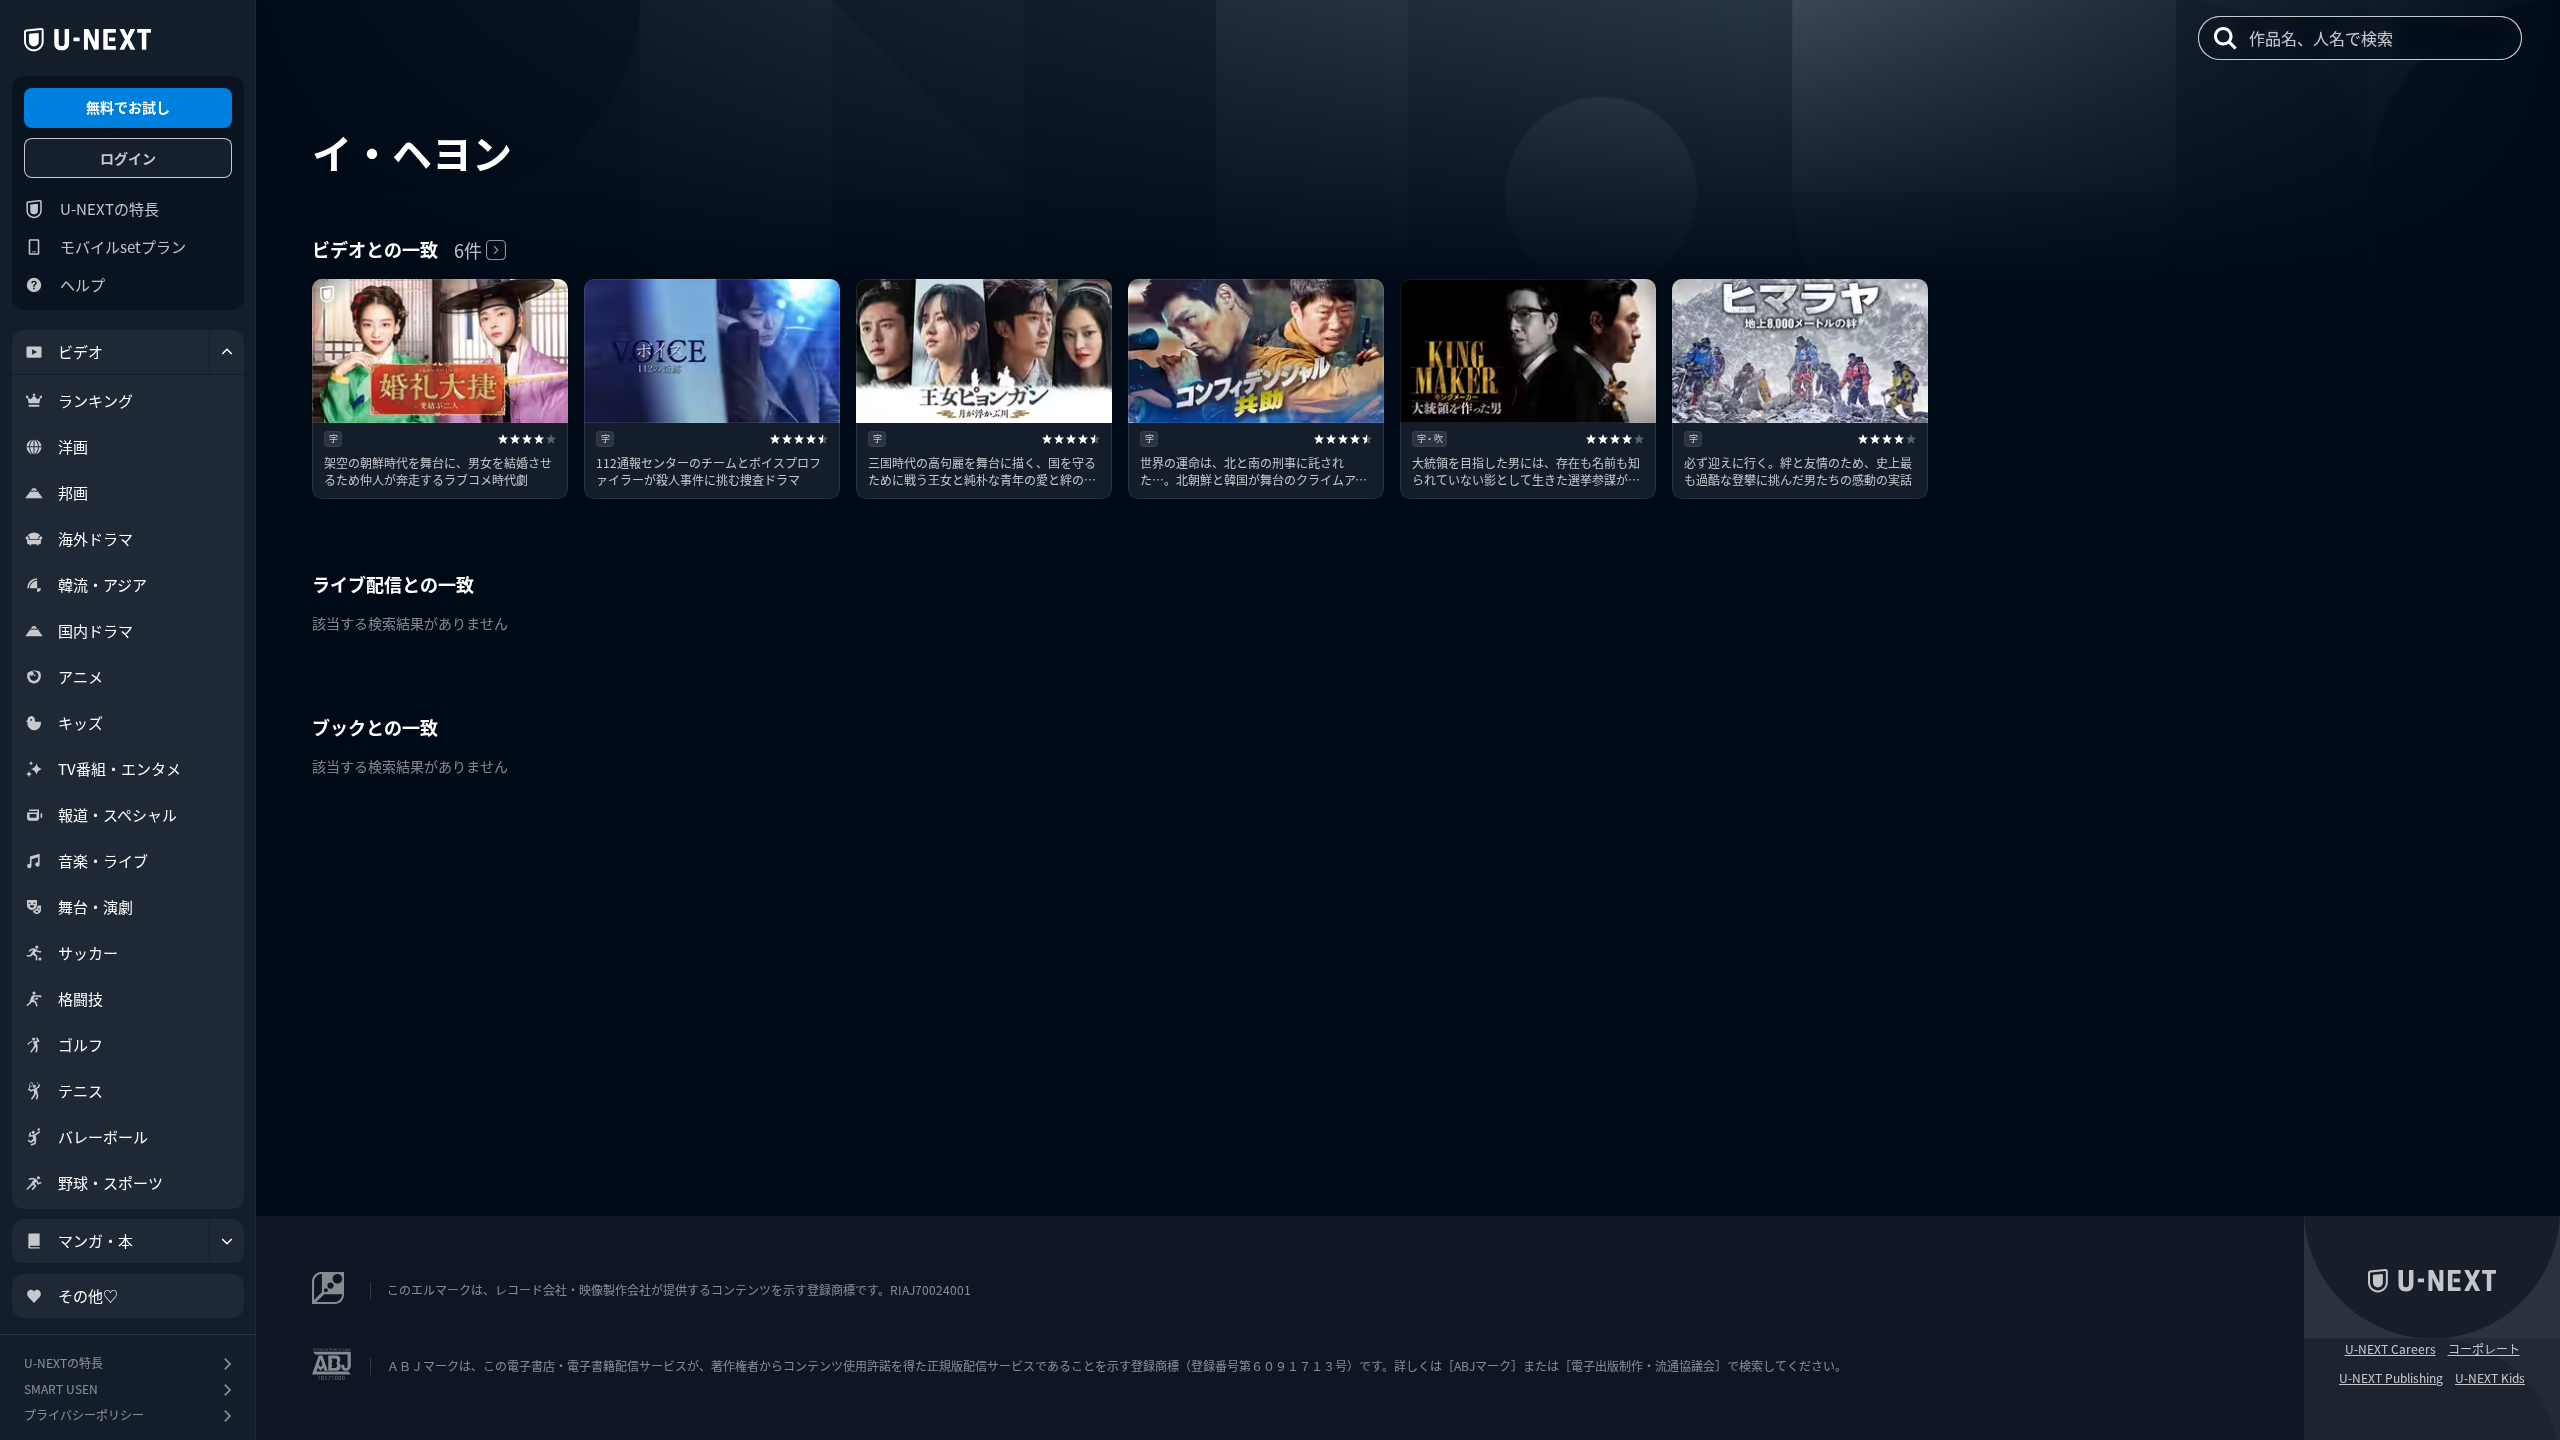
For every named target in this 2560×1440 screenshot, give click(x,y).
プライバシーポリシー (84, 1414)
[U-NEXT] (87, 40)
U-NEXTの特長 (109, 208)
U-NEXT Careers (2390, 1349)
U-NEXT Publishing (2391, 1378)
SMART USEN (61, 1388)
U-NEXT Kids (2490, 1378)
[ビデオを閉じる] (227, 352)
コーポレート (2484, 1349)
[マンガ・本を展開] (227, 1241)
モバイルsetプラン (123, 246)
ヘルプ (82, 284)
